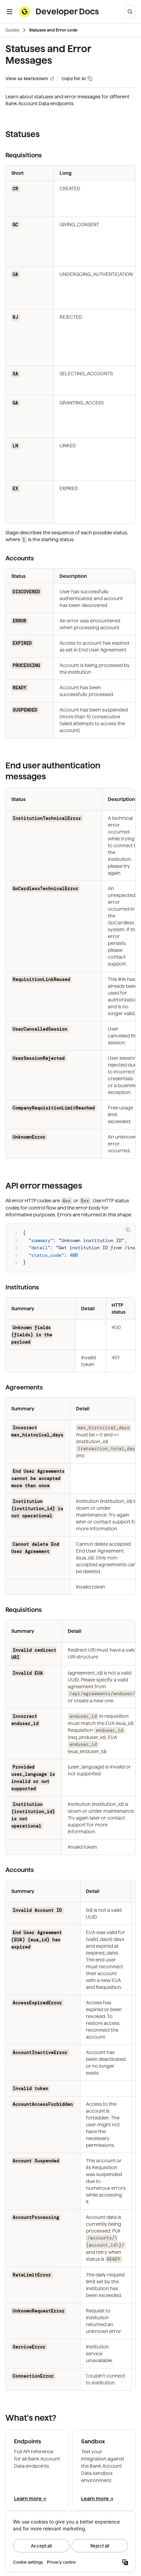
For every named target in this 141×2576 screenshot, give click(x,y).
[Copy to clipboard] (128, 1230)
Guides (12, 30)
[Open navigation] (10, 12)
